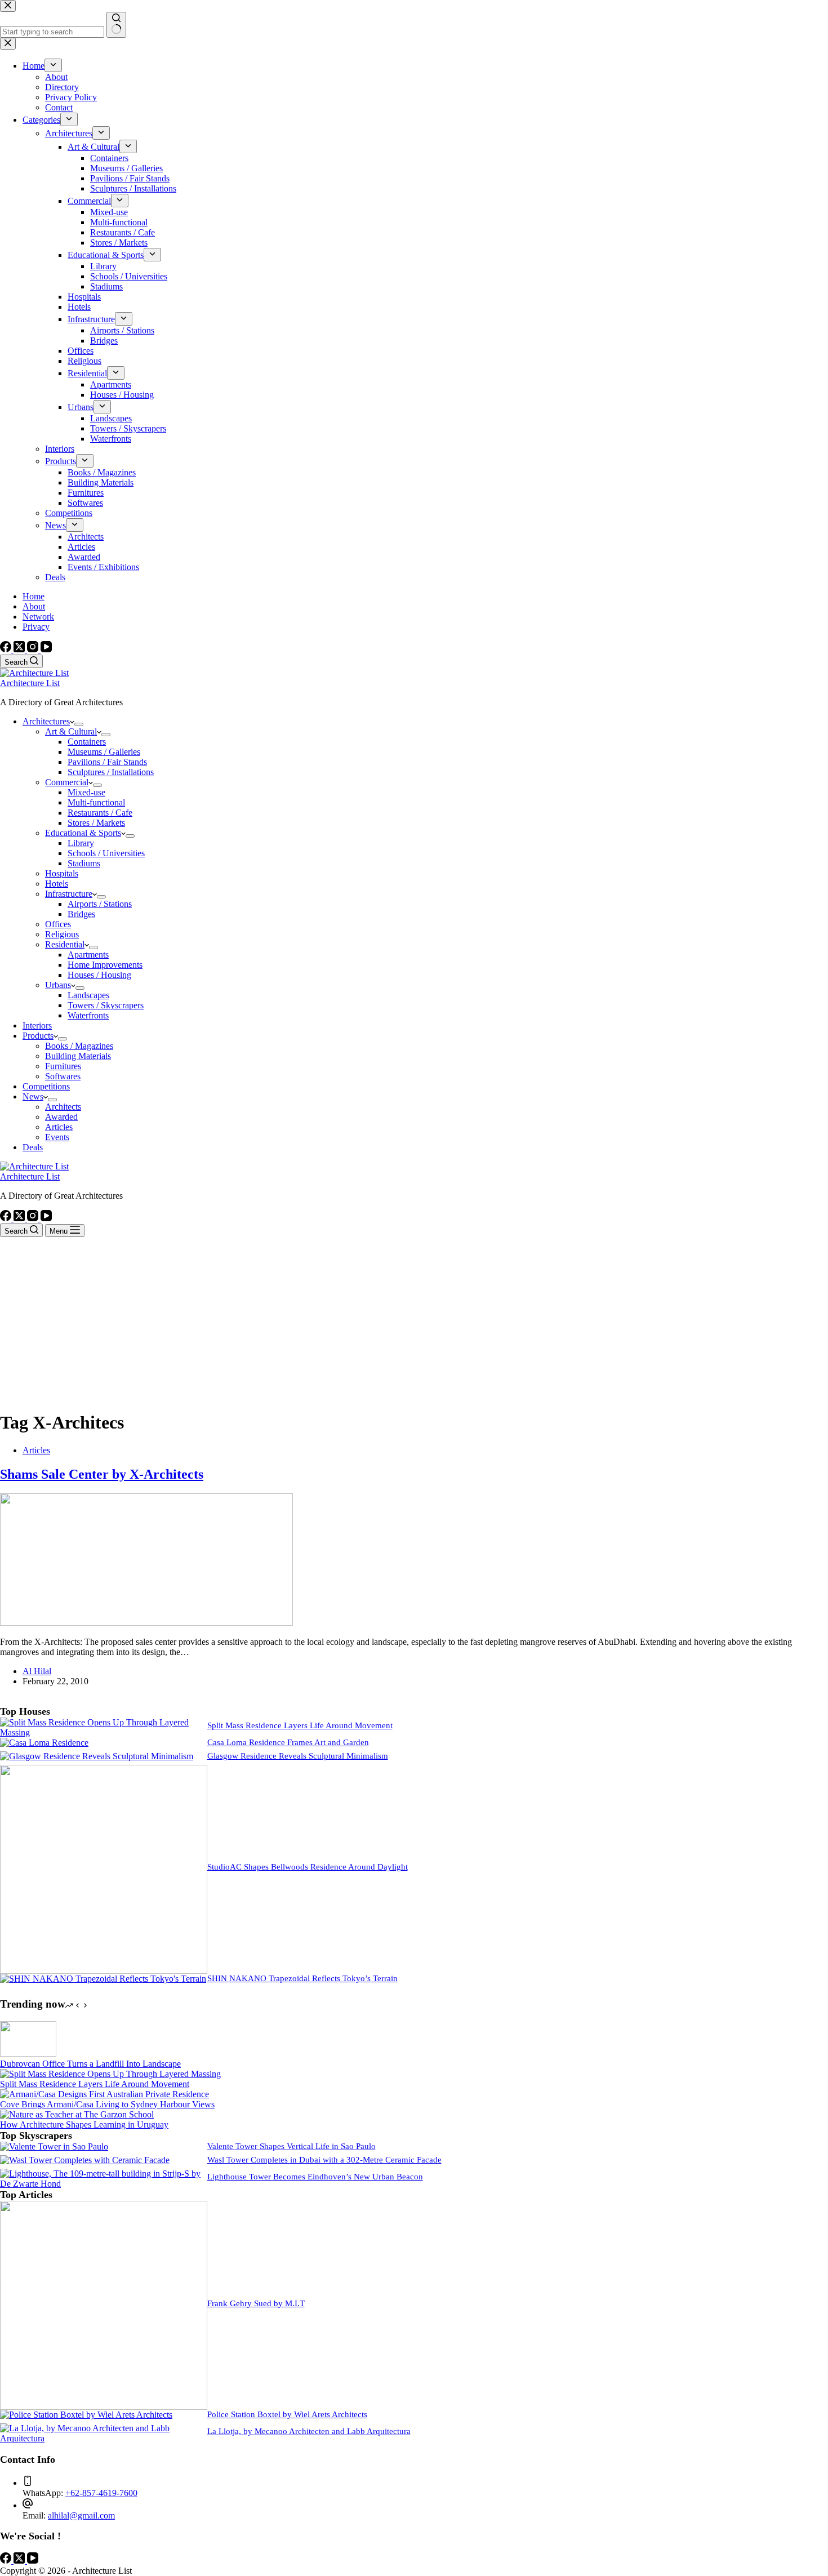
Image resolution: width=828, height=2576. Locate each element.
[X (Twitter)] (20, 649)
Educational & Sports (83, 833)
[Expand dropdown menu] (79, 724)
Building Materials (78, 1056)
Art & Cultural (71, 731)
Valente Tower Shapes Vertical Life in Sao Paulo (291, 2146)
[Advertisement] (414, 1322)
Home (34, 596)
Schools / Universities (106, 853)
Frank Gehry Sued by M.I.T (256, 2303)
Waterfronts (88, 1015)
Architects (63, 1107)
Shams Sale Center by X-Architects (102, 1474)
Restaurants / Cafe (100, 813)
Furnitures (63, 1066)
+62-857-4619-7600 (101, 2493)
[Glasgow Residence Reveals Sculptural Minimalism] (97, 1756)
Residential (65, 944)
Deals (33, 1147)
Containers (87, 742)
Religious (62, 934)
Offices (58, 924)
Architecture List (30, 683)
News (33, 1096)
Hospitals (62, 873)
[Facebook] (7, 649)
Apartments (88, 955)
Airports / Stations (100, 904)
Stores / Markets (96, 823)
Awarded (61, 1117)
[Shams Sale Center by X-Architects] (146, 1623)
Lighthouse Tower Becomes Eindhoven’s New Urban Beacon (315, 2177)
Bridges (81, 914)
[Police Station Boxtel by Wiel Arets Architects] (86, 2415)
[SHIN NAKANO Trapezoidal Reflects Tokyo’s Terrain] (103, 1979)
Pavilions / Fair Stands (107, 762)
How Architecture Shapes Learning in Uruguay (84, 2125)
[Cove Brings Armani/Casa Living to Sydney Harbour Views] (104, 2094)
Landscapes (88, 995)
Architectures (46, 721)
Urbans (58, 985)
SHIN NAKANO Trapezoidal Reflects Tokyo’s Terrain (302, 1978)
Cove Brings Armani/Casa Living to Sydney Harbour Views (107, 2104)
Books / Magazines (79, 1046)
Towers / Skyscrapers (106, 1005)
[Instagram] (34, 649)
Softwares (63, 1076)
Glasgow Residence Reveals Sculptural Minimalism (298, 1756)
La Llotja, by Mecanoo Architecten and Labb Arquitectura (309, 2431)
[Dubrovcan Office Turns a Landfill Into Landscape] (28, 2054)
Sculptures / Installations (111, 772)
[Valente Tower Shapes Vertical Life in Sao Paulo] (54, 2146)
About (34, 606)
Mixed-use (86, 792)
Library (81, 843)
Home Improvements (105, 965)
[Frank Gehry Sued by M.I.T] (104, 2407)
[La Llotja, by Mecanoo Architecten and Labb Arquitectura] (104, 2438)
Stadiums (84, 863)
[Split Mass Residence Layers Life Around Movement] (104, 1732)
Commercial (67, 782)
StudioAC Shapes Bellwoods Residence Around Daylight (308, 1867)
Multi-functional (96, 802)
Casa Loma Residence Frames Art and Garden (288, 1742)
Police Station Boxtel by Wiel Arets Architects (287, 2414)
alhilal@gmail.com (81, 2515)
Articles (59, 1127)
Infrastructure (69, 894)
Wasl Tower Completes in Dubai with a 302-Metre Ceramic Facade (324, 2160)
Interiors (37, 1025)
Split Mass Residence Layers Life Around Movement (300, 1725)
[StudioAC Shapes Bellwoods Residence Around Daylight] (104, 1971)
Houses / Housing (99, 975)
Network (38, 617)
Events (57, 1137)
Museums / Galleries (104, 752)
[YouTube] (46, 649)
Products (38, 1036)
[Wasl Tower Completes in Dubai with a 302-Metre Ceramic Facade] (85, 2160)
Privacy (36, 627)
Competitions (46, 1086)
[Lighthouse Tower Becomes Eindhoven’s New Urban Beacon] (104, 2184)
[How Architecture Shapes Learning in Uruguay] (77, 2114)
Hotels (57, 884)
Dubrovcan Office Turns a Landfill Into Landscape (90, 2064)
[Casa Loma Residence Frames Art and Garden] (44, 1743)
